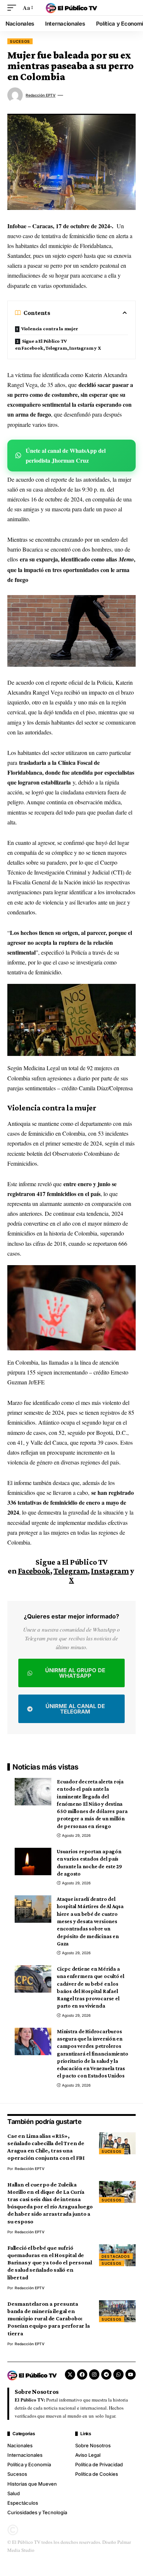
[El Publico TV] (71, 8)
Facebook (34, 1571)
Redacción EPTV (41, 95)
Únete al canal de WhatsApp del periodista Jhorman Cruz (66, 455)
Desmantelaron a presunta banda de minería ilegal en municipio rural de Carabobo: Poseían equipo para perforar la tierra (48, 2319)
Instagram (110, 1571)
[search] (130, 8)
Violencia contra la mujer (50, 328)
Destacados (116, 2256)
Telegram (71, 1571)
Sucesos (20, 41)
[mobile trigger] (14, 7)
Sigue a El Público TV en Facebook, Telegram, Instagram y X (58, 344)
